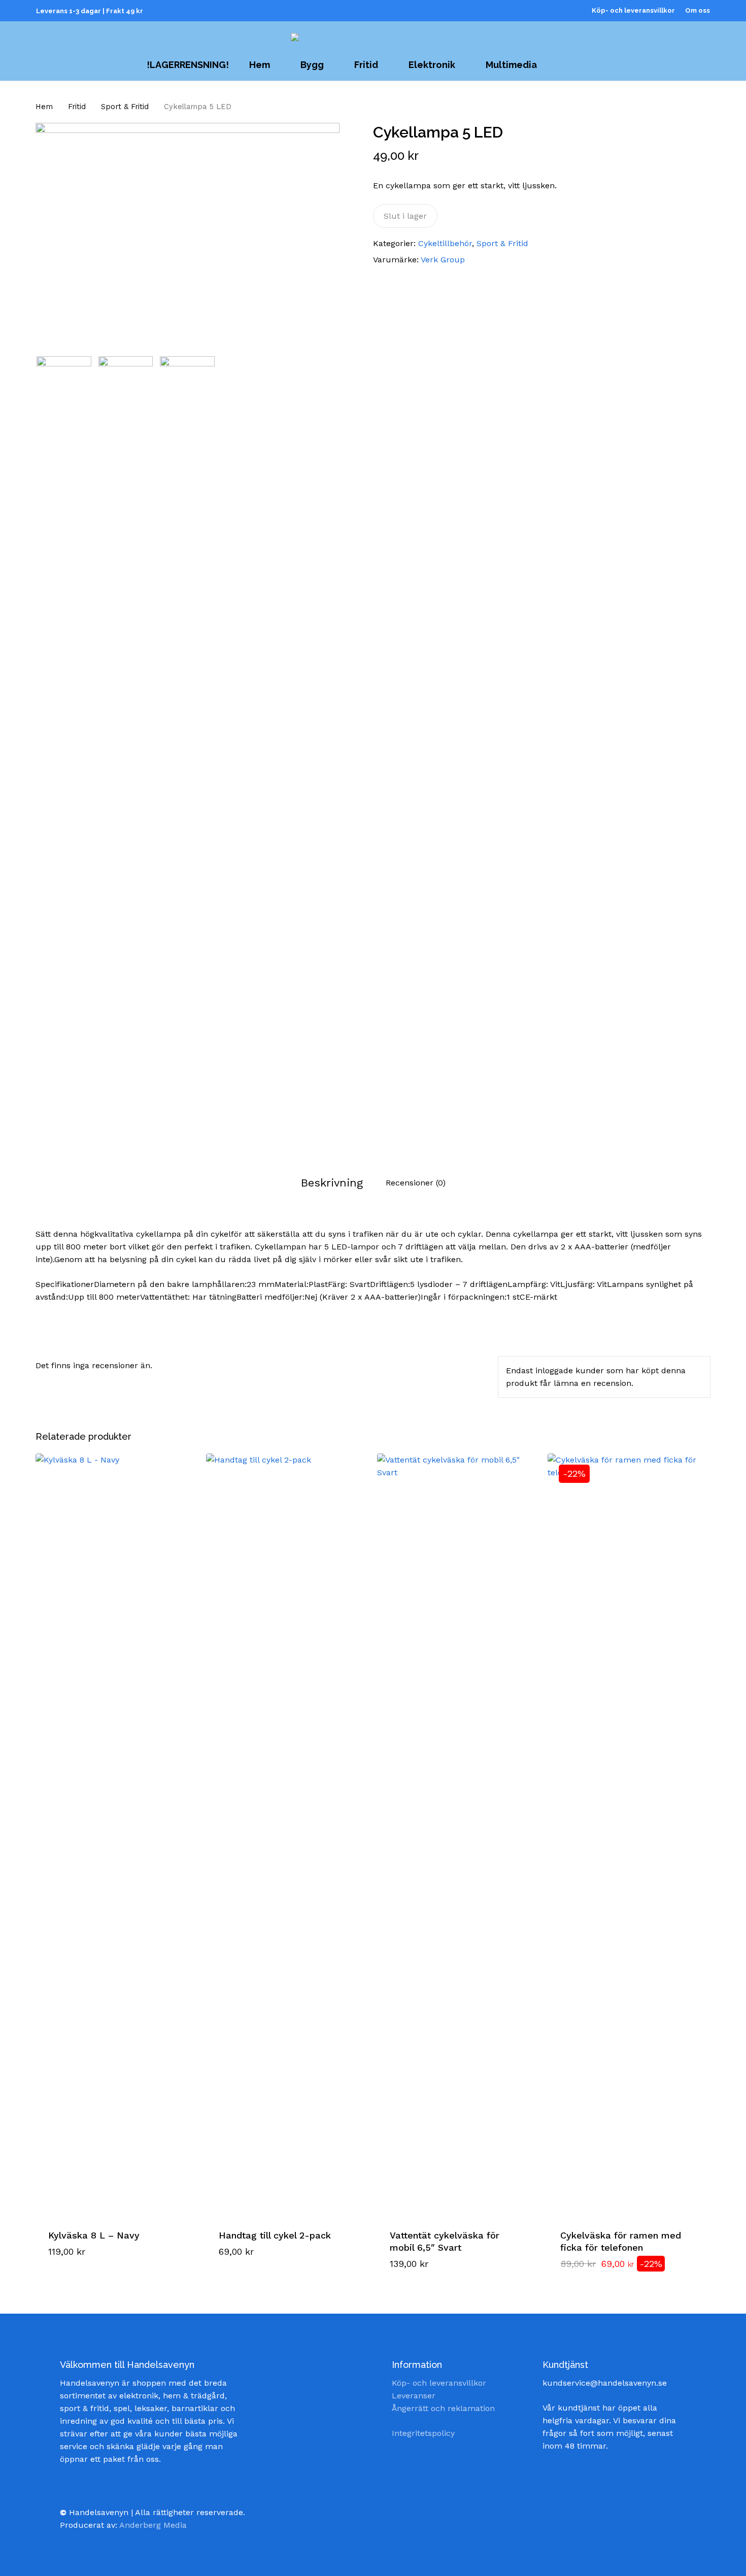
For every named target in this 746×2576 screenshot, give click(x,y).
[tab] (332, 1183)
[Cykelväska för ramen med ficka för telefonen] (629, 1834)
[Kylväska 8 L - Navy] (116, 1834)
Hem (44, 107)
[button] (89, 2272)
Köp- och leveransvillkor (439, 2383)
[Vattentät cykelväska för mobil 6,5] (458, 1834)
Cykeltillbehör (445, 243)
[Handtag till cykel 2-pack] (287, 1834)
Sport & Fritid (125, 107)
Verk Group (443, 260)
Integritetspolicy (423, 2433)
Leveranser (414, 2396)
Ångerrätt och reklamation (443, 2408)
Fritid (77, 107)
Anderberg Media (153, 2525)
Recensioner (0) (416, 1183)
